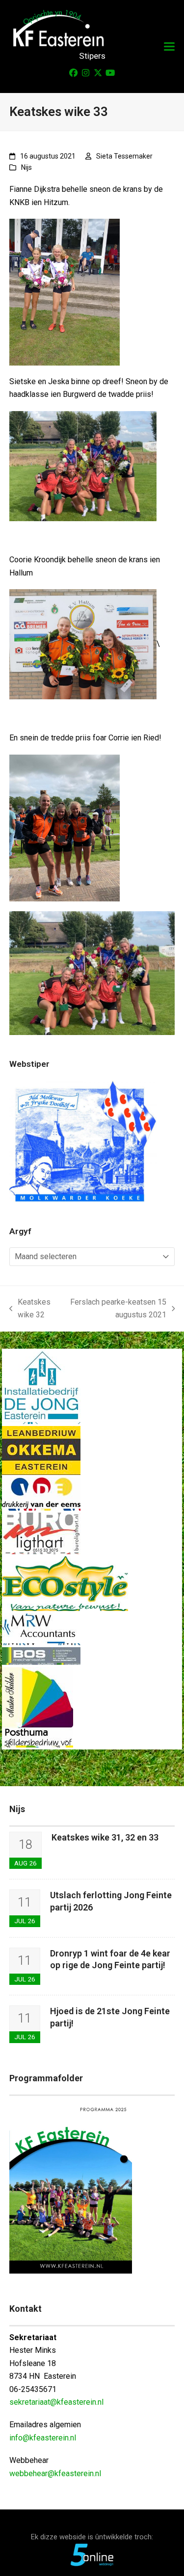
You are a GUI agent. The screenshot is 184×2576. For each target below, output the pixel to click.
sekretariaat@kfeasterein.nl (56, 2402)
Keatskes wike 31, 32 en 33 (105, 1837)
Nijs (26, 167)
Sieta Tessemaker (124, 156)
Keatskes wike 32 (30, 1310)
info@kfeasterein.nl (43, 2438)
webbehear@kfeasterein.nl (55, 2473)
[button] (169, 47)
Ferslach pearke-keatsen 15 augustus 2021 (117, 1310)
